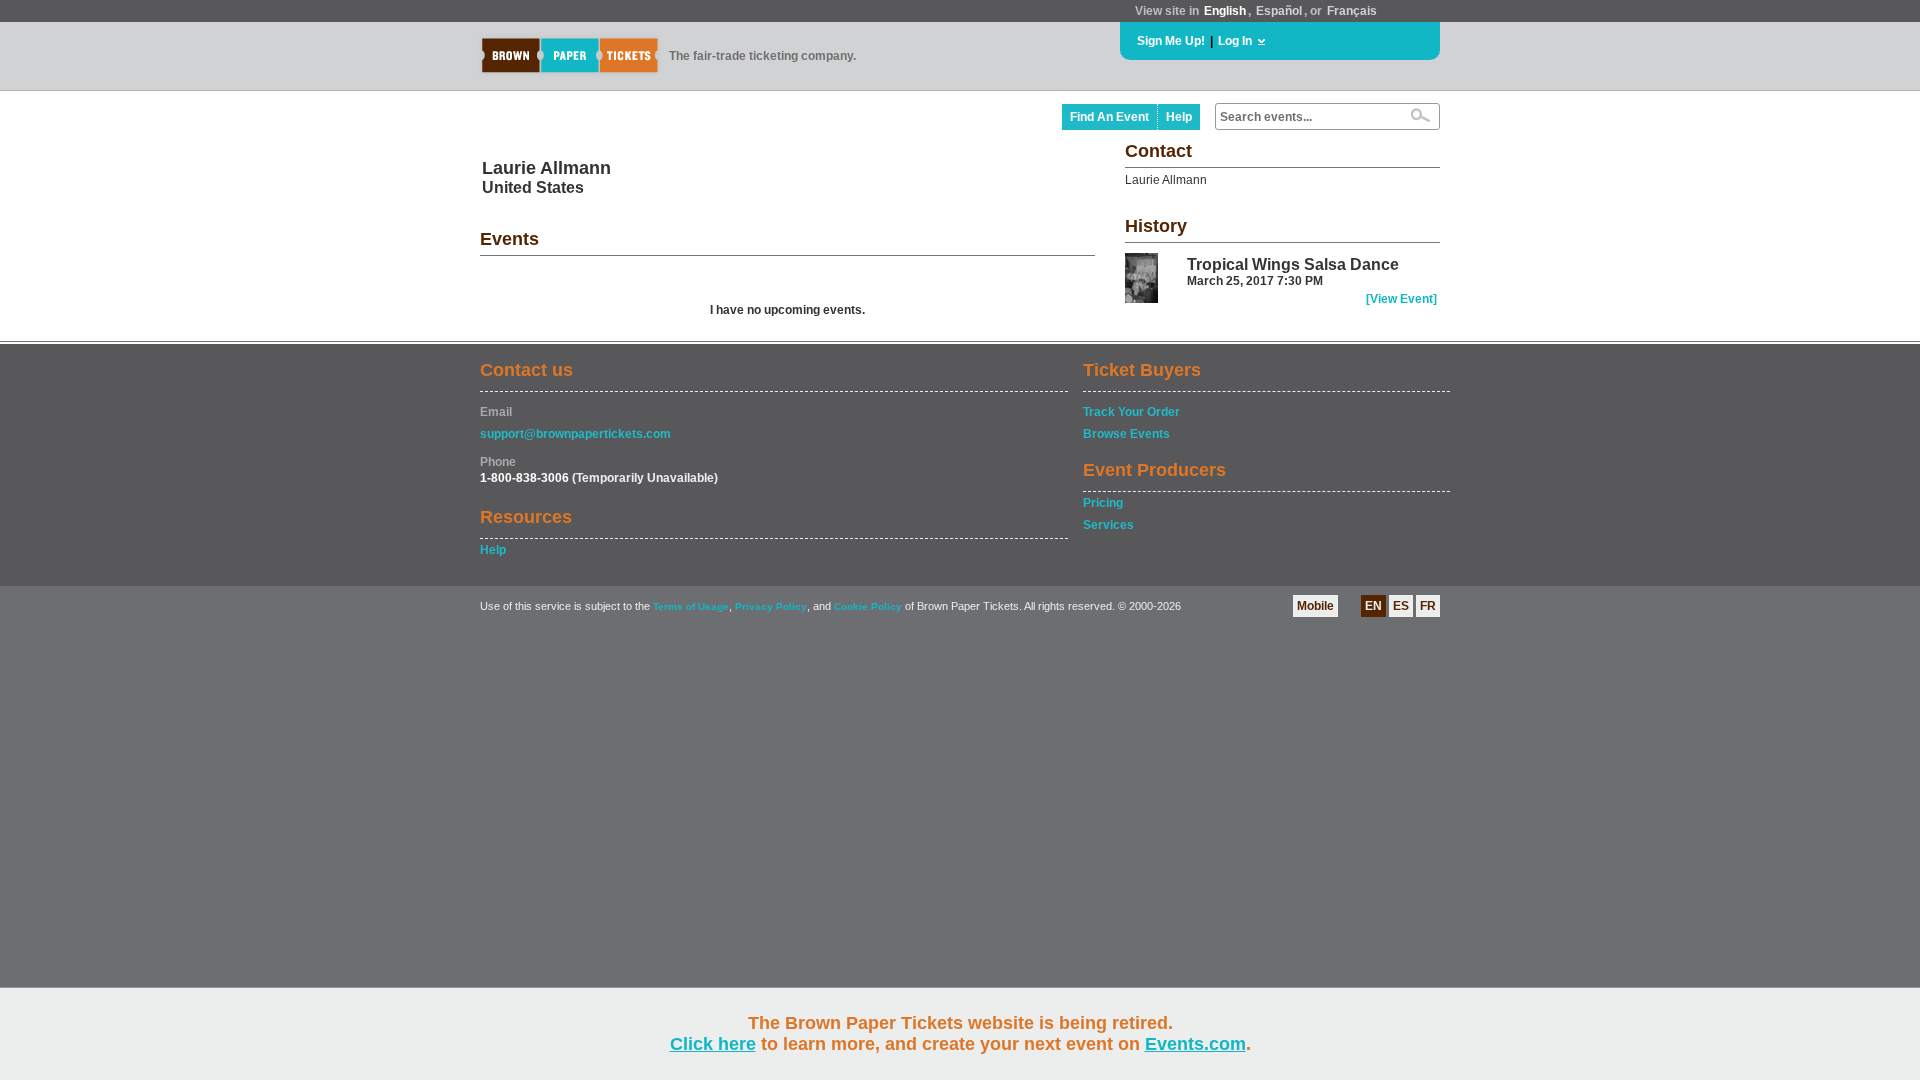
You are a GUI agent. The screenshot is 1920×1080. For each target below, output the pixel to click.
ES (1401, 606)
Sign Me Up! (1171, 41)
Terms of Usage (691, 606)
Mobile (1315, 606)
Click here (713, 1044)
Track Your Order (1131, 412)
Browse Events (1126, 434)
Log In (1235, 41)
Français (1352, 11)
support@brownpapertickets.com (575, 434)
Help (1179, 117)
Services (1108, 525)
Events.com (1195, 1044)
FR (1428, 606)
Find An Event (1109, 117)
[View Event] (1401, 299)
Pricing (1103, 503)
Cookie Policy (868, 606)
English (1225, 11)
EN (1373, 606)
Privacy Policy (771, 606)
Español (1279, 11)
